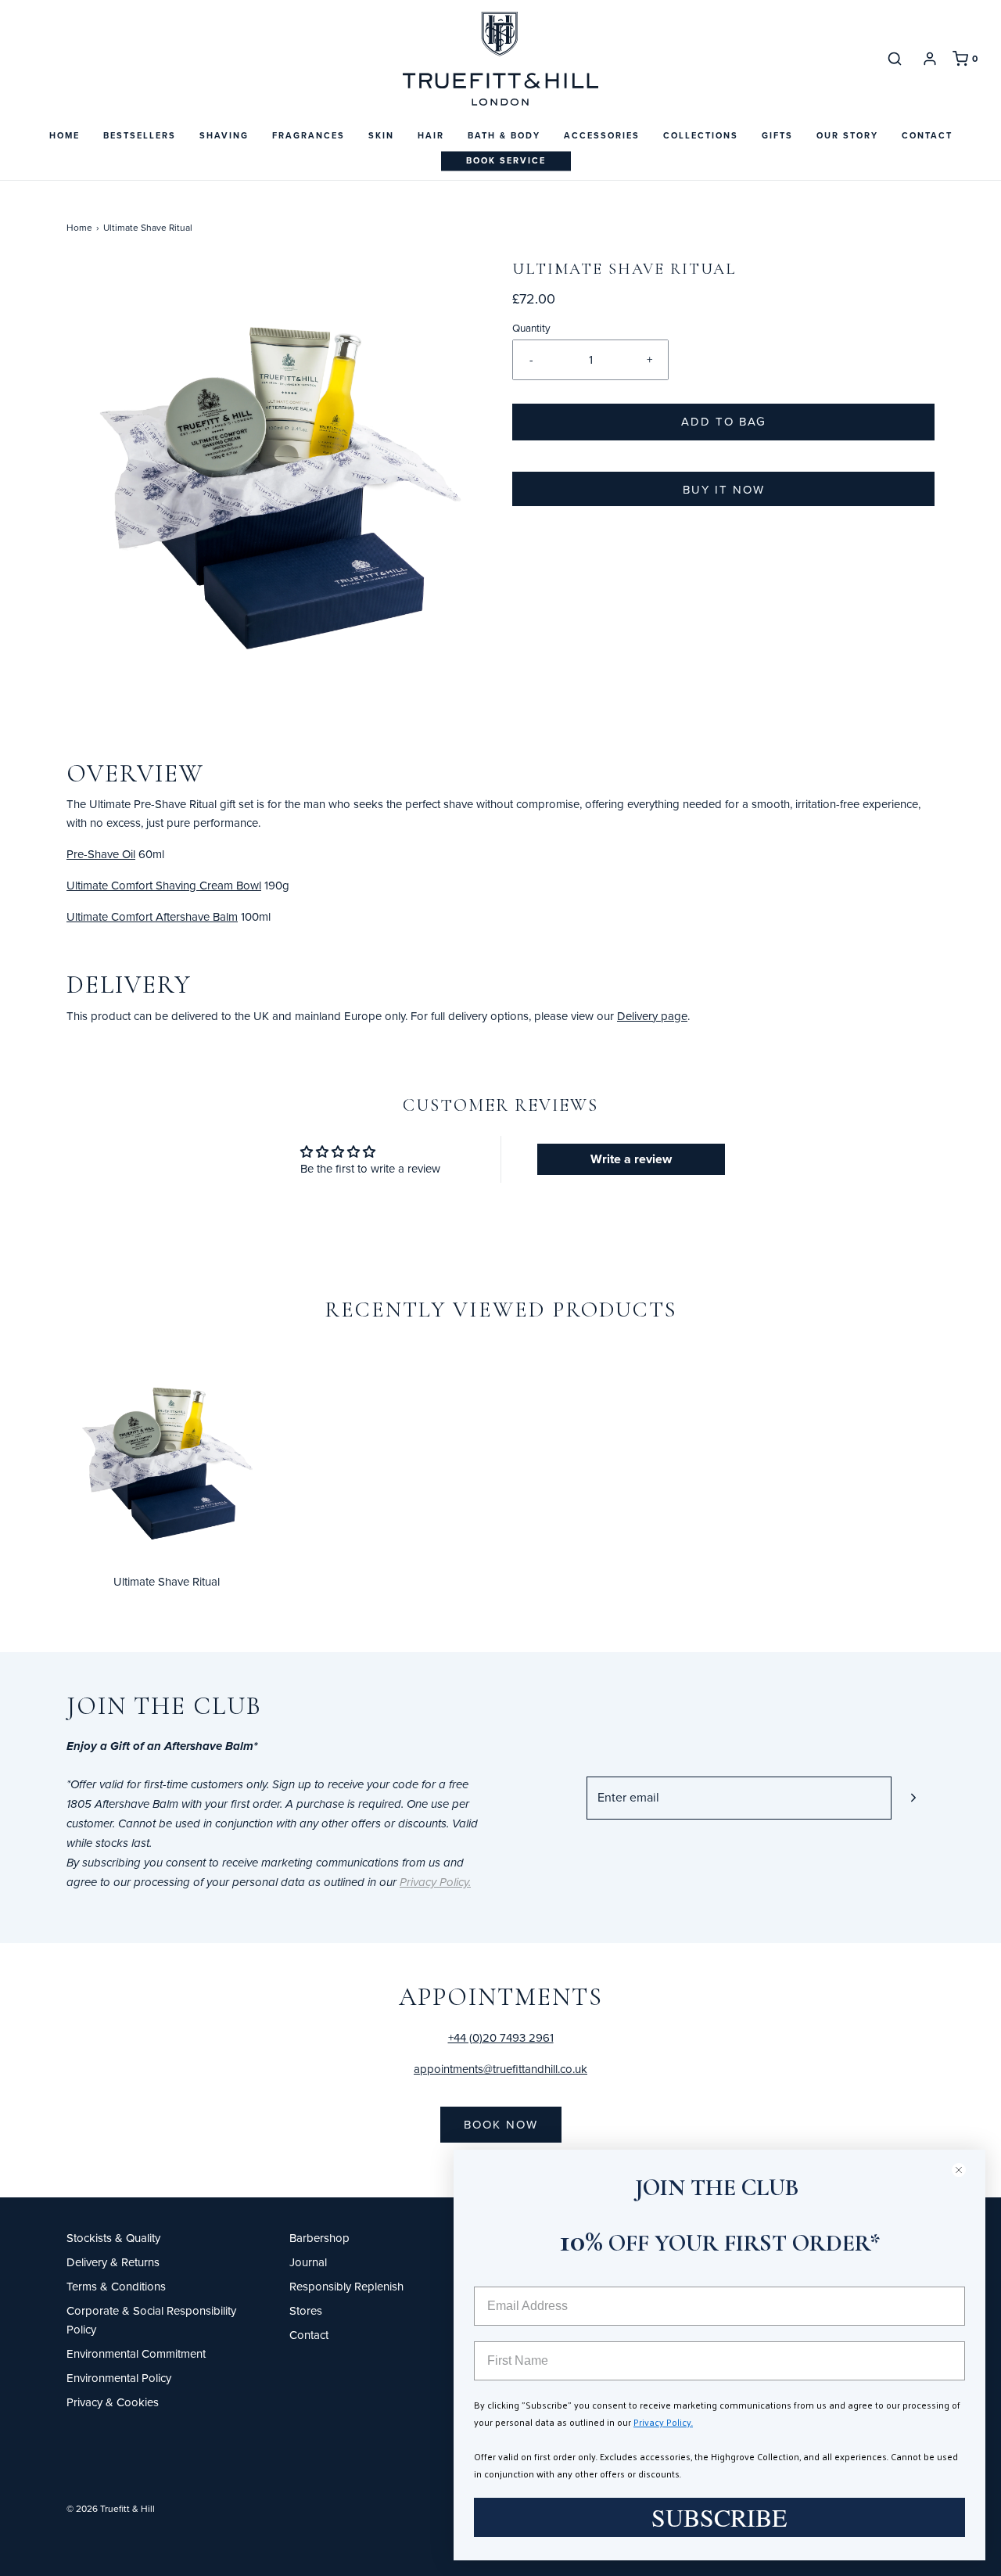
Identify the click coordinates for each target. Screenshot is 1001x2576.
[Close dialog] (965, 2170)
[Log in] (930, 59)
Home (65, 135)
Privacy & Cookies (113, 2402)
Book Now (501, 2124)
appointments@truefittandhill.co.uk (500, 2069)
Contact (927, 135)
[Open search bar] (895, 58)
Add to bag (724, 421)
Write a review (631, 1159)
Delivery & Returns (113, 2262)
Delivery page (652, 1016)
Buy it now (724, 489)
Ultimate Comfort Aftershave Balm (152, 916)
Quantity (531, 327)
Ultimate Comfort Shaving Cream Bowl (164, 885)
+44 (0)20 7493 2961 (501, 2037)
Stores (306, 2310)
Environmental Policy (119, 2378)
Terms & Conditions (116, 2286)
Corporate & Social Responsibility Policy (151, 2320)
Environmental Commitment (136, 2353)
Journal (308, 2262)
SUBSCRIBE (719, 2517)
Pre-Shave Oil (101, 854)
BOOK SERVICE (506, 160)
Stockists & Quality (113, 2238)
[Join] (913, 1798)
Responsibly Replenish (346, 2286)
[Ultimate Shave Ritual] (166, 1453)
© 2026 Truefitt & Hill (111, 2508)
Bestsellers (140, 135)
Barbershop (319, 2238)
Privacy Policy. (663, 2422)
